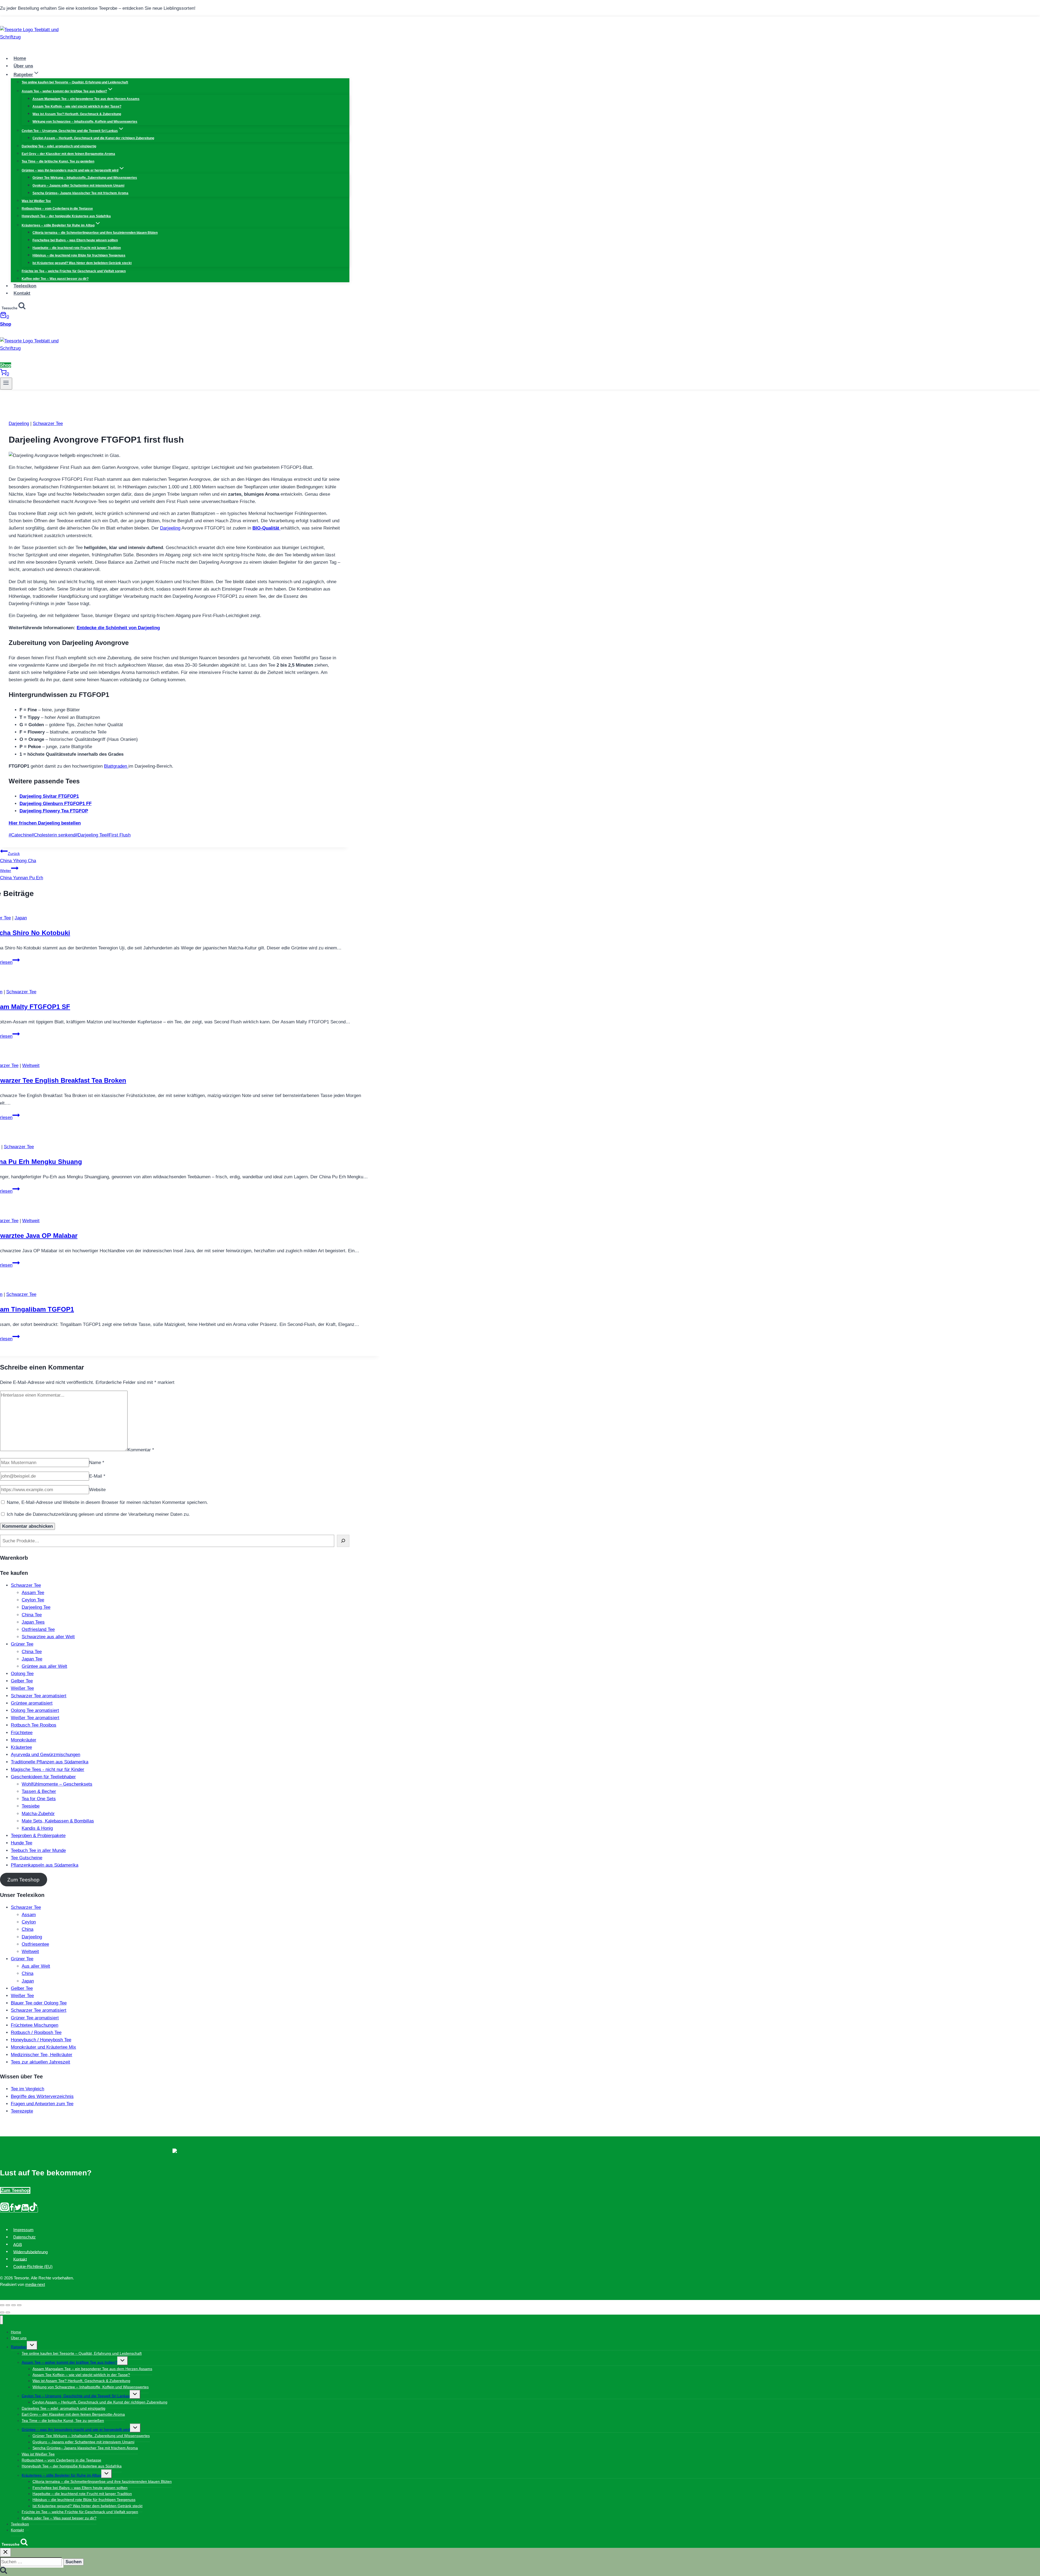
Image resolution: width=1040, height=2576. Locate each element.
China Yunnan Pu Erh (22, 874)
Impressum (23, 2230)
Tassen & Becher (39, 1791)
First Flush (118, 835)
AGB (18, 2244)
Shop (6, 324)
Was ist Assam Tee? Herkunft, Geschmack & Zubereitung (77, 114)
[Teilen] (8, 2305)
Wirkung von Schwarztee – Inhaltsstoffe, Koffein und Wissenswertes (85, 122)
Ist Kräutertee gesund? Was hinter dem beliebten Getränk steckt (82, 263)
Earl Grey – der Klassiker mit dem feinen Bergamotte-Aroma (68, 154)
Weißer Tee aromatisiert (35, 1718)
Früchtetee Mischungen (35, 2025)
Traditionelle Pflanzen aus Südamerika (50, 1762)
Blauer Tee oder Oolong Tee (39, 2003)
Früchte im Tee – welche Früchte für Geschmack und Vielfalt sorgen (74, 271)
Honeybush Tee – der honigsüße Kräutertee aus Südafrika (66, 216)
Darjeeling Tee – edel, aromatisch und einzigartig (59, 146)
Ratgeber (19, 2347)
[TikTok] (33, 2210)
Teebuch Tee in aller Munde (38, 1850)
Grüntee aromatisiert (32, 1703)
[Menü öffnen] (6, 384)
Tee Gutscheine (27, 1858)
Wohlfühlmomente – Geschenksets (57, 1784)
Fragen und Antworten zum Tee (42, 2104)
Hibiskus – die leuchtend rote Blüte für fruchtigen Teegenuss (79, 255)
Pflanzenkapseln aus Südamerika (45, 1865)
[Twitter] (18, 2210)
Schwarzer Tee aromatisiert (39, 1696)
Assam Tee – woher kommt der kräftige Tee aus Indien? (69, 2362)
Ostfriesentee (35, 1944)
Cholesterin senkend (53, 835)
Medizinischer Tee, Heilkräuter (42, 2055)
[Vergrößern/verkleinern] (19, 2305)
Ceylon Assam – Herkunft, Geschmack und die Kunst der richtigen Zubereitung (93, 138)
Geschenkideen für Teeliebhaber (43, 1777)
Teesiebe (31, 1806)
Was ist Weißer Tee (36, 201)
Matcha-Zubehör (38, 1814)
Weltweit (31, 1065)
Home (20, 59)
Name (97, 1463)
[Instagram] (5, 2210)
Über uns (23, 66)
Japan (21, 918)
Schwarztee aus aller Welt (48, 1637)
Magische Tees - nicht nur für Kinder (48, 1769)
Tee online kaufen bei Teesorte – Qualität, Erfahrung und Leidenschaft (75, 82)
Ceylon (29, 1922)
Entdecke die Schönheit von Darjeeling (118, 628)
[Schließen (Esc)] (2, 2305)
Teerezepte (22, 2111)
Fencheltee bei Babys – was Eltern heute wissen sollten (75, 240)
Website (97, 1490)
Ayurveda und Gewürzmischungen (45, 1755)
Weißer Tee (22, 1688)
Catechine (20, 835)
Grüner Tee (22, 1644)
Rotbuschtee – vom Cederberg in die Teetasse (57, 209)
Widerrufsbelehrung (30, 2252)
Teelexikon (25, 286)
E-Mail (97, 1476)
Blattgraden (116, 766)
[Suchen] (343, 1541)
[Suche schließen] (5, 2552)
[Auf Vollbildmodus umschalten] (14, 2305)
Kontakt (22, 293)
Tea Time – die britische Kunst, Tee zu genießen (58, 161)
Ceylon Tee (33, 1600)
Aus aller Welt (36, 1966)
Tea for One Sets (39, 1799)
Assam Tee (33, 1593)
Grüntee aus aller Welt (44, 1666)
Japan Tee (32, 1659)
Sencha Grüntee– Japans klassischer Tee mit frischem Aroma (80, 193)
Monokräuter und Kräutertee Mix (43, 2047)
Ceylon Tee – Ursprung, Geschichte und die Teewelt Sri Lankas (76, 2396)
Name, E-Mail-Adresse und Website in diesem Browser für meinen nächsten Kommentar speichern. (107, 1502)
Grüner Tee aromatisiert (35, 2018)
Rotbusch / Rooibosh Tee (36, 2032)
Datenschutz (25, 2237)
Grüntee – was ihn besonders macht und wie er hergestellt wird (76, 2429)
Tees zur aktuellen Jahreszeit (40, 2062)
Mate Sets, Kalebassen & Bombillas (58, 1821)
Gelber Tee (22, 1681)
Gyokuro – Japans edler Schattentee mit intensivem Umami (78, 186)
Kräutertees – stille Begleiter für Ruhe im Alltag (61, 2475)
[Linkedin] (25, 2210)
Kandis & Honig (37, 1828)
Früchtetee (22, 1733)
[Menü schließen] (1, 2320)
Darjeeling (19, 424)
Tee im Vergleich (27, 2089)
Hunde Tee (22, 1843)
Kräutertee (21, 1747)
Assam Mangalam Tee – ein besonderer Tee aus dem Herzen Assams (86, 99)
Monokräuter (24, 1740)
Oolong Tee (22, 1674)
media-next (35, 2284)
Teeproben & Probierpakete (38, 1836)
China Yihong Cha (18, 857)
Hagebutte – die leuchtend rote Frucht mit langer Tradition (77, 248)
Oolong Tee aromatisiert (35, 1710)
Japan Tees (33, 1622)
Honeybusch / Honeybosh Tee (41, 2040)
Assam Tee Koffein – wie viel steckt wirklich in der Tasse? (77, 106)
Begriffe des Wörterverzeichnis (42, 2096)
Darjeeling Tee (91, 835)
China (27, 1929)
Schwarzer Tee (48, 424)
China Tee (32, 1615)
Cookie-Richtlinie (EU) (33, 2267)
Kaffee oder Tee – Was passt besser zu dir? (55, 279)
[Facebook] (12, 2210)
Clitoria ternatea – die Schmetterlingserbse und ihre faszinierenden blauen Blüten (95, 233)
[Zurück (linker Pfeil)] (2, 2312)
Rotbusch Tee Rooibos (34, 1725)
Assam (29, 1915)
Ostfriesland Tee (38, 1629)
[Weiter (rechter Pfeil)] (8, 2312)
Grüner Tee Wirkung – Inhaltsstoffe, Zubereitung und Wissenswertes (85, 178)
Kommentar (141, 1450)
